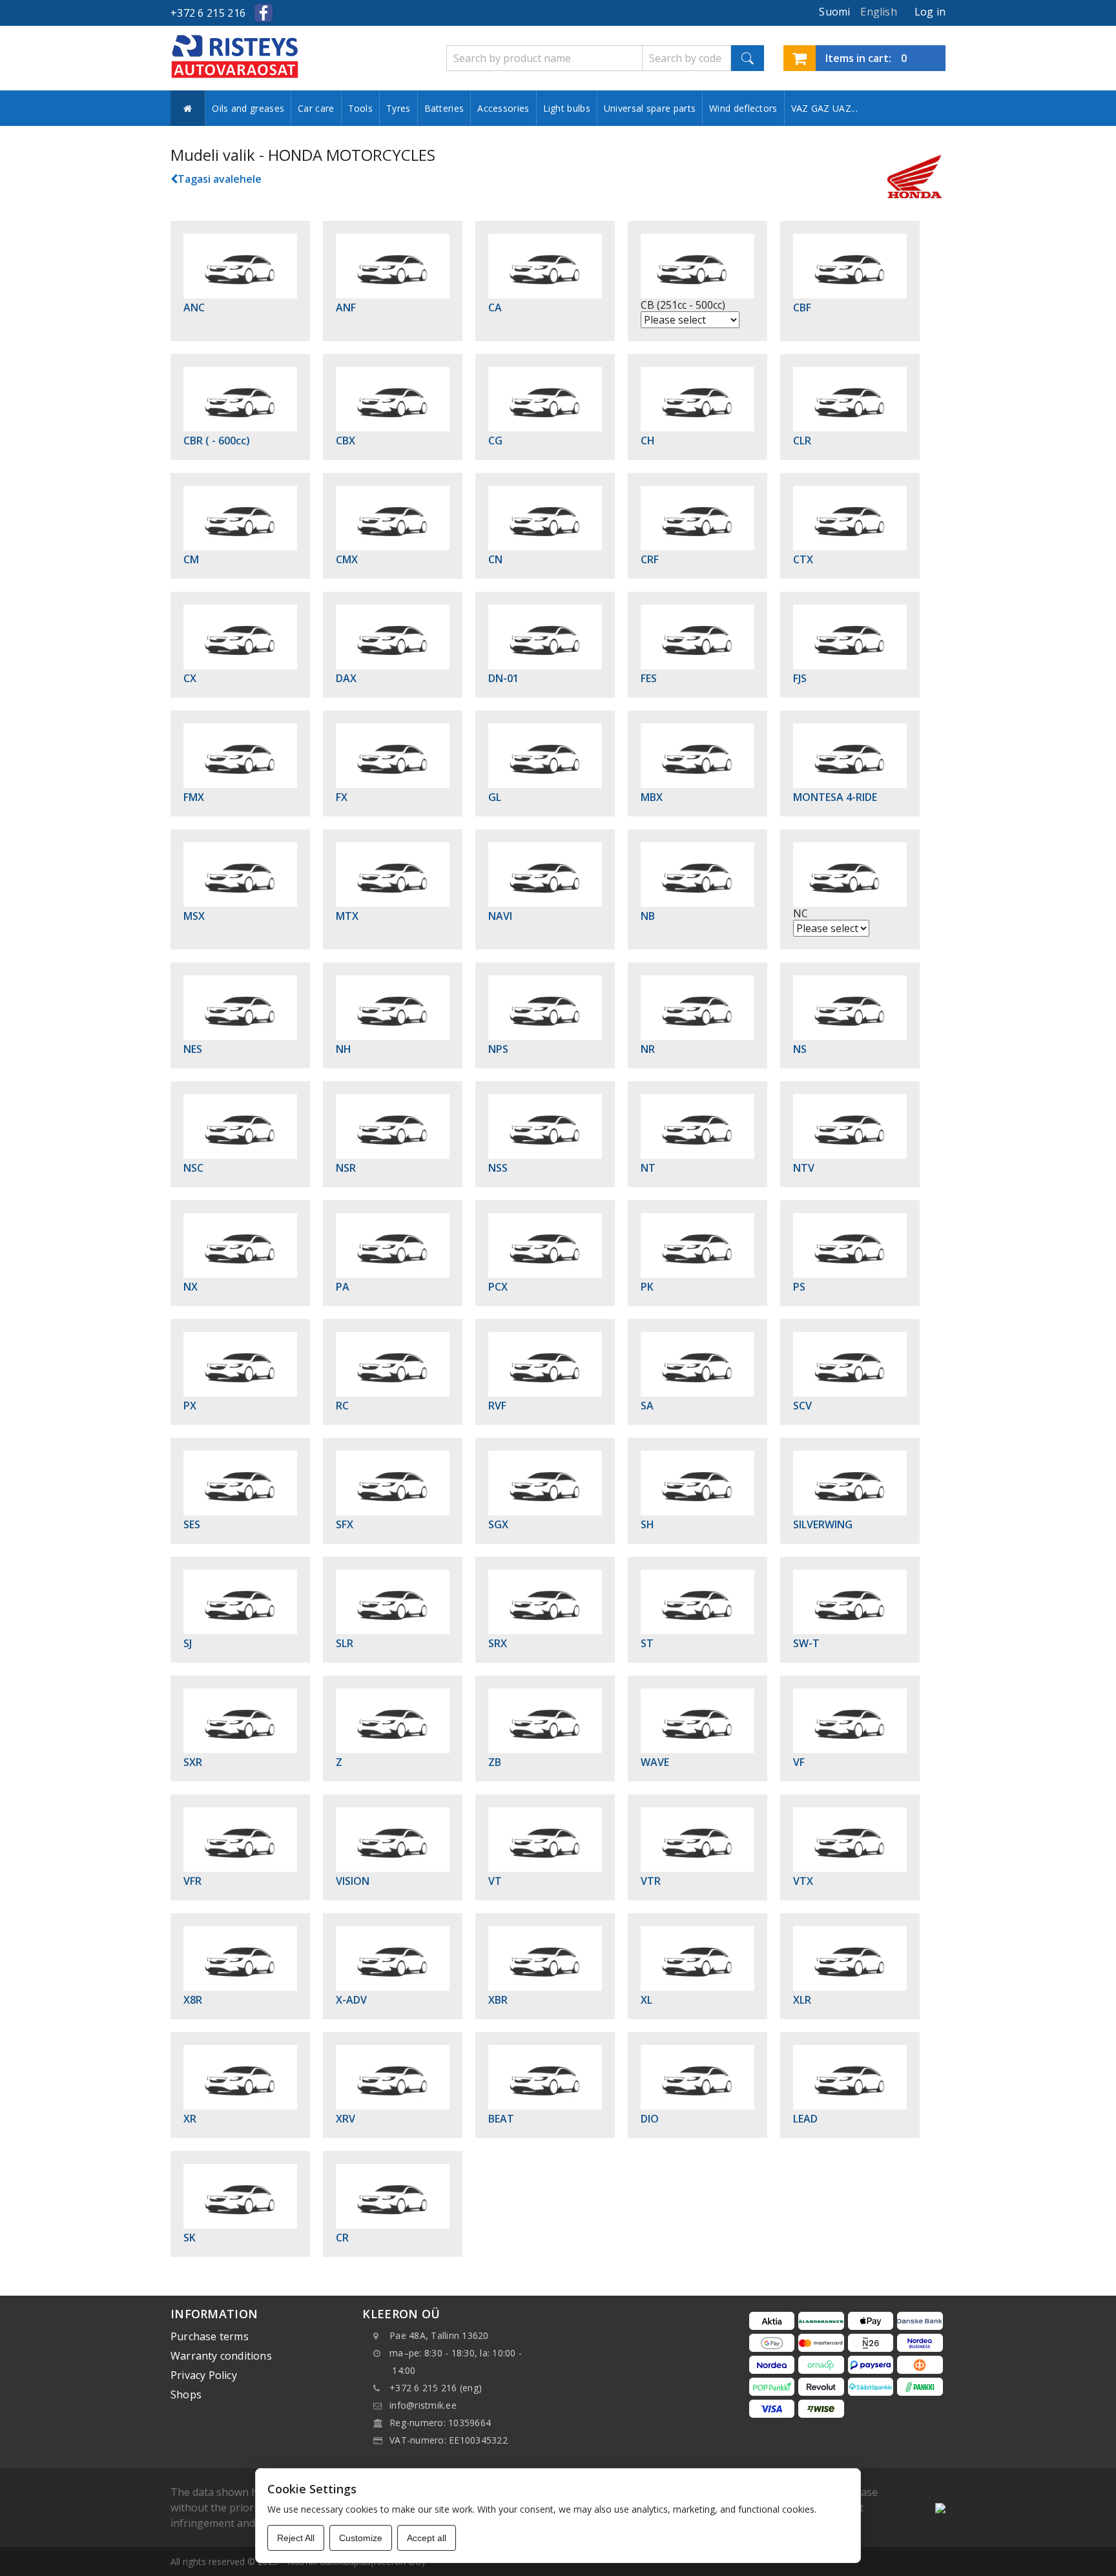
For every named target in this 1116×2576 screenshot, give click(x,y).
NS (800, 1049)
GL (495, 797)
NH (344, 1049)
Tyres (398, 108)
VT (495, 1881)
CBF (802, 307)
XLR (802, 2000)
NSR (346, 1168)
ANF (346, 307)
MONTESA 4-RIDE (835, 797)
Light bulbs (567, 108)
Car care (316, 108)
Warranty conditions (221, 2356)
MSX (194, 916)
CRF (650, 559)
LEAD (805, 2119)
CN (495, 559)
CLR (802, 441)
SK (190, 2238)
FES (649, 678)
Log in (930, 12)
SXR (193, 1762)
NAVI (500, 916)
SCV (802, 1406)
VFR (192, 1881)
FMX (194, 797)
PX (190, 1406)
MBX (652, 797)
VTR (651, 1881)
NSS (498, 1168)
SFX (345, 1524)
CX (190, 678)
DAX (346, 678)
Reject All (296, 2538)
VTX (803, 1881)
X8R (193, 2000)
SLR (345, 1643)
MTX (347, 916)
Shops (186, 2394)
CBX (346, 441)
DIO (650, 2119)
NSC (193, 1168)
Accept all (427, 2538)
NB (648, 916)
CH (648, 441)
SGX (498, 1524)
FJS (800, 678)
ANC (194, 307)
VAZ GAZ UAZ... (824, 108)
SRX (498, 1643)
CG (495, 441)
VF (799, 1762)
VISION (353, 1881)
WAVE (655, 1762)
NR (648, 1049)
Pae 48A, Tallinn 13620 (439, 2335)
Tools (361, 108)
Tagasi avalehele (220, 179)
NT (648, 1168)
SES (192, 1524)
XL (646, 2000)
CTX (803, 559)
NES (193, 1049)
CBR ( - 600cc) (217, 441)
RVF (497, 1406)
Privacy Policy (204, 2375)
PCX (498, 1287)
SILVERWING (823, 1524)
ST (647, 1643)
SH (647, 1524)
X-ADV (351, 2000)
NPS (498, 1049)
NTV (804, 1168)
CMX (347, 559)
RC (342, 1406)
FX (342, 797)
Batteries (444, 108)
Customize (361, 2538)
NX (191, 1287)
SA (647, 1406)
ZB (495, 1762)
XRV (346, 2119)
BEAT (501, 2119)
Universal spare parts (650, 108)
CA (495, 307)
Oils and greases (248, 108)
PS (799, 1287)
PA (343, 1287)
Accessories (503, 108)
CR (342, 2238)
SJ (188, 1643)
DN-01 (503, 678)
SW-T (806, 1643)
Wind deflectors (743, 108)
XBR (498, 2000)
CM (191, 559)
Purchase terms (210, 2336)
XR (190, 2119)
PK (647, 1287)
